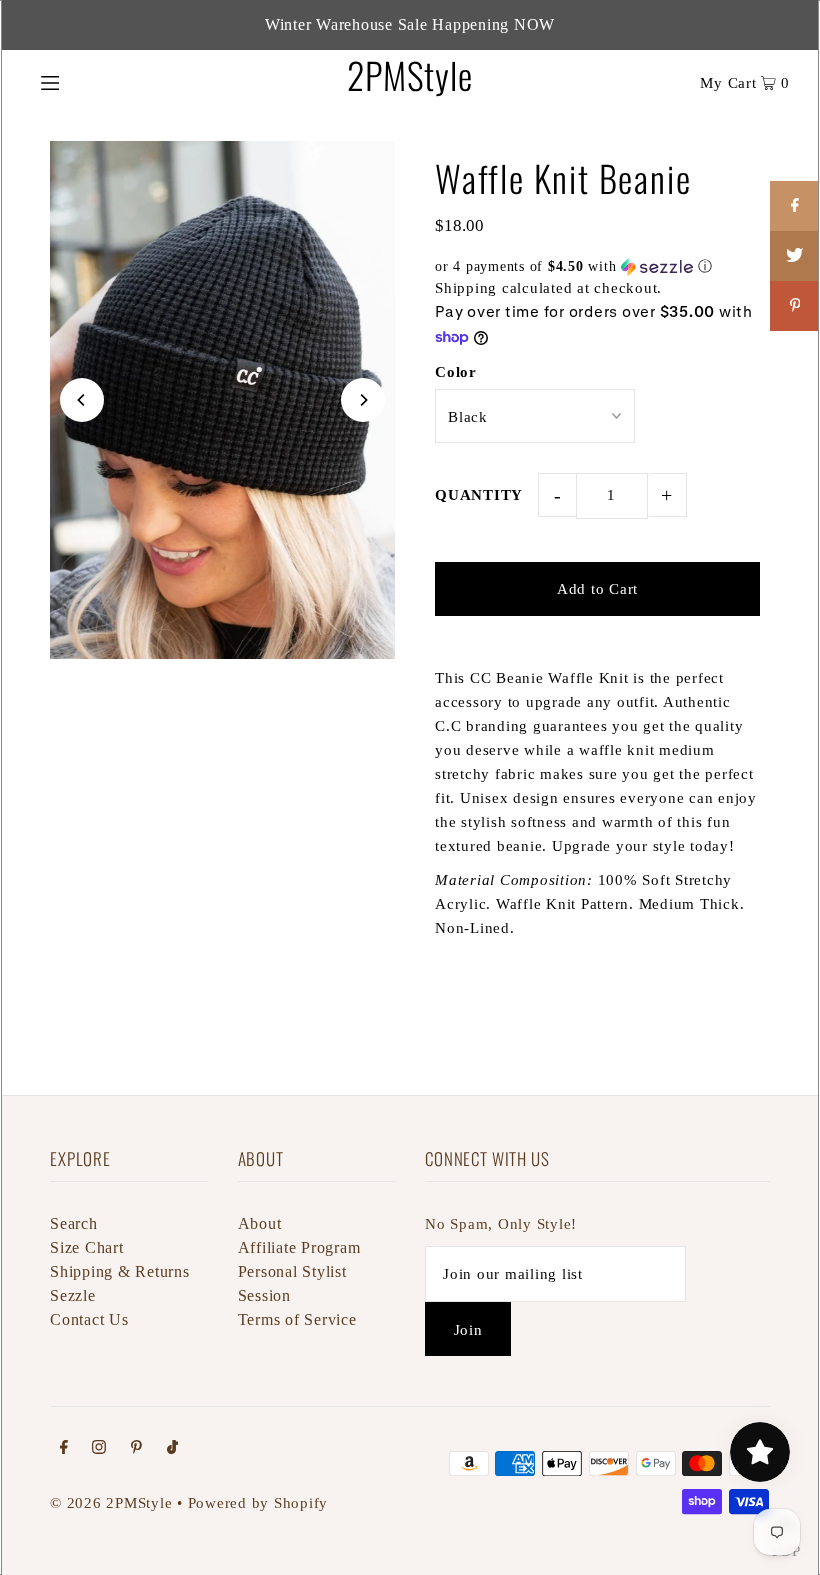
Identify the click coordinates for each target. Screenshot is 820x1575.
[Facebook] (64, 1449)
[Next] (363, 400)
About (260, 1223)
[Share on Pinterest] (795, 306)
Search (74, 1223)
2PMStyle (409, 74)
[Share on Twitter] (795, 256)
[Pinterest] (136, 1449)
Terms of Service (297, 1319)
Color (456, 372)
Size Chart (87, 1247)
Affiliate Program (299, 1247)
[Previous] (82, 400)
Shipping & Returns (120, 1271)
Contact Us (89, 1319)
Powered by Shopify (258, 1503)
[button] (597, 267)
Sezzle (73, 1295)
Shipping (466, 288)
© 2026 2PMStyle (111, 1503)
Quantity (479, 495)
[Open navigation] (92, 81)
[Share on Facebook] (795, 206)
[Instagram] (99, 1449)
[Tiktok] (172, 1449)
